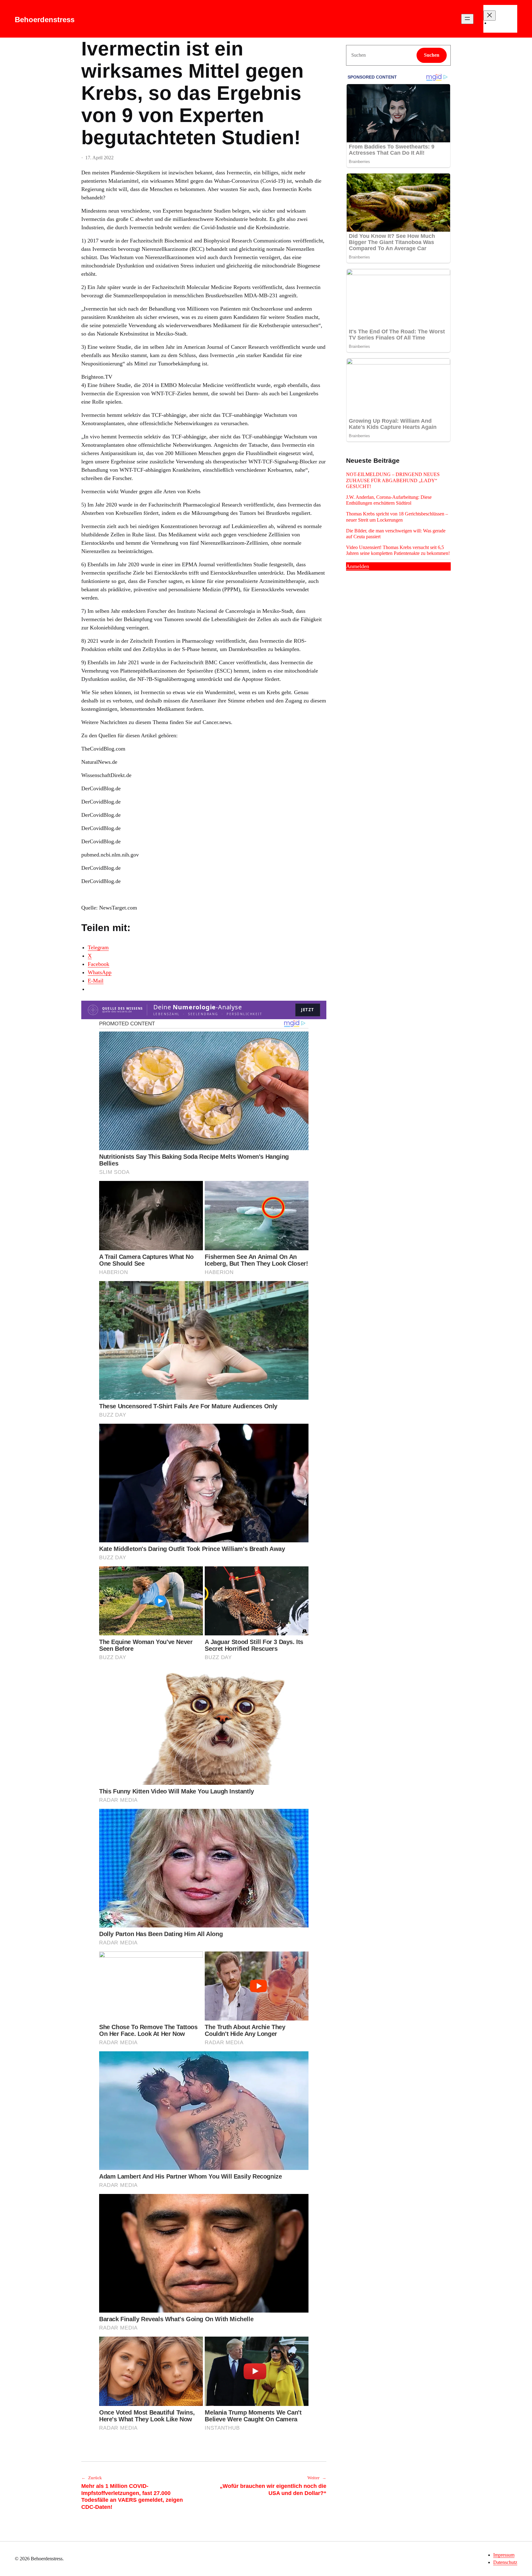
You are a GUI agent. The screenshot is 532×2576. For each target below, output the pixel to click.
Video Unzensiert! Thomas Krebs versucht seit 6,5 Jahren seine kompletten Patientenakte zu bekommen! (398, 550)
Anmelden (358, 566)
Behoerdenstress (45, 20)
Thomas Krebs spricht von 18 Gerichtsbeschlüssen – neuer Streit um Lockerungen (397, 517)
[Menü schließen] (490, 16)
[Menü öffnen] (467, 19)
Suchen (432, 55)
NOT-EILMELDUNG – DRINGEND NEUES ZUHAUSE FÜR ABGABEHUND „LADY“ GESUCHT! (393, 480)
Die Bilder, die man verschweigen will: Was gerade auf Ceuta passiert (396, 534)
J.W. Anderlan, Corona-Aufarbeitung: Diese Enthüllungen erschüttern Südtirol (389, 500)
